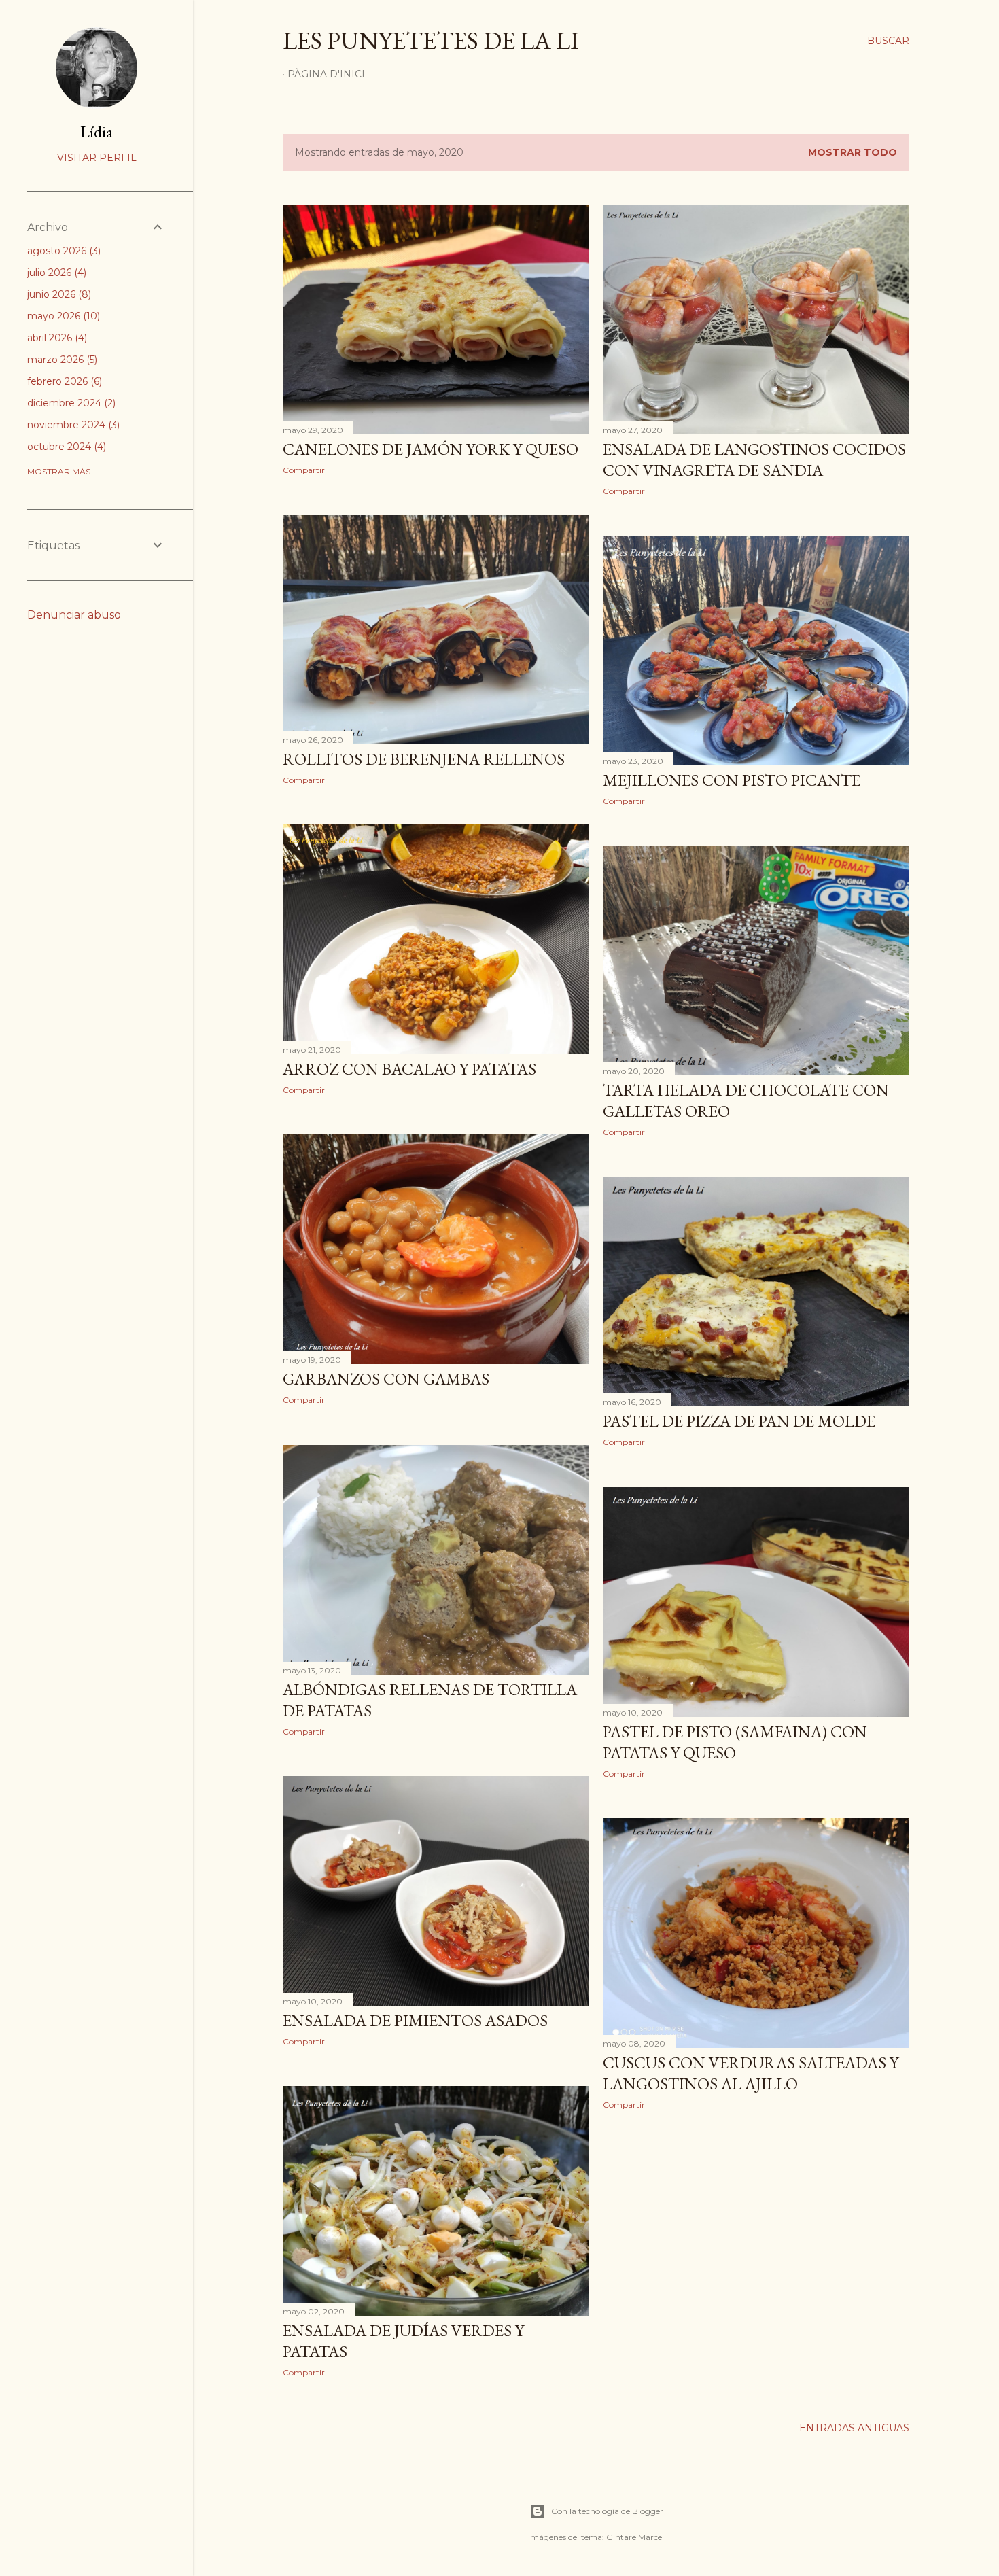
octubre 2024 (65, 447)
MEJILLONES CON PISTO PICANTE (732, 780)
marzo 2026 (61, 360)
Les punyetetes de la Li (431, 40)
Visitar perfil (97, 158)
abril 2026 (56, 338)
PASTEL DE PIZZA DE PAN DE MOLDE (739, 1421)
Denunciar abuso (74, 615)
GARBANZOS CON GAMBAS (386, 1379)
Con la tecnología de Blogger (607, 2511)
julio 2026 (55, 273)
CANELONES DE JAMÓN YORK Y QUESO (431, 449)
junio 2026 (58, 294)
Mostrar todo (853, 152)
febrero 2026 (63, 381)
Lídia (97, 132)
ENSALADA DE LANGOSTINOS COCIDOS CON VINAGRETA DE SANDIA (754, 459)
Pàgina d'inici (326, 74)
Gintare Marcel (635, 2537)
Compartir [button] (304, 470)
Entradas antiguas (854, 2428)
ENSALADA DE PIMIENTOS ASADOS (415, 2020)
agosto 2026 (63, 251)
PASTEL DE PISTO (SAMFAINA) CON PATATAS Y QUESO (735, 1742)
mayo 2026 (62, 316)
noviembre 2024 (72, 425)
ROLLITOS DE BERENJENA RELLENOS (424, 759)
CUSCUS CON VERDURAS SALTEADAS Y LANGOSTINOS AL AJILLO (751, 2073)
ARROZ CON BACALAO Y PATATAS (409, 1069)
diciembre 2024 (70, 403)
